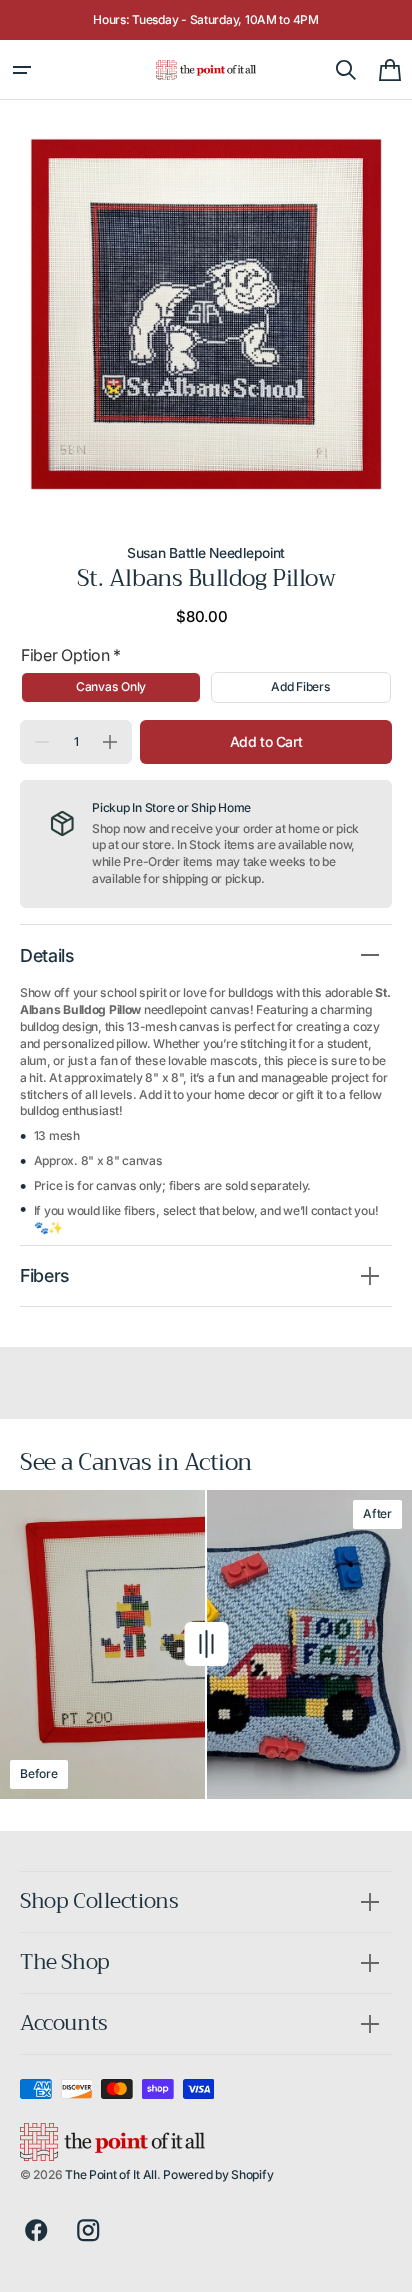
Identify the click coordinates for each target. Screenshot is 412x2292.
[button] (22, 70)
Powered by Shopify (218, 2174)
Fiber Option (71, 655)
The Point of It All (111, 2174)
